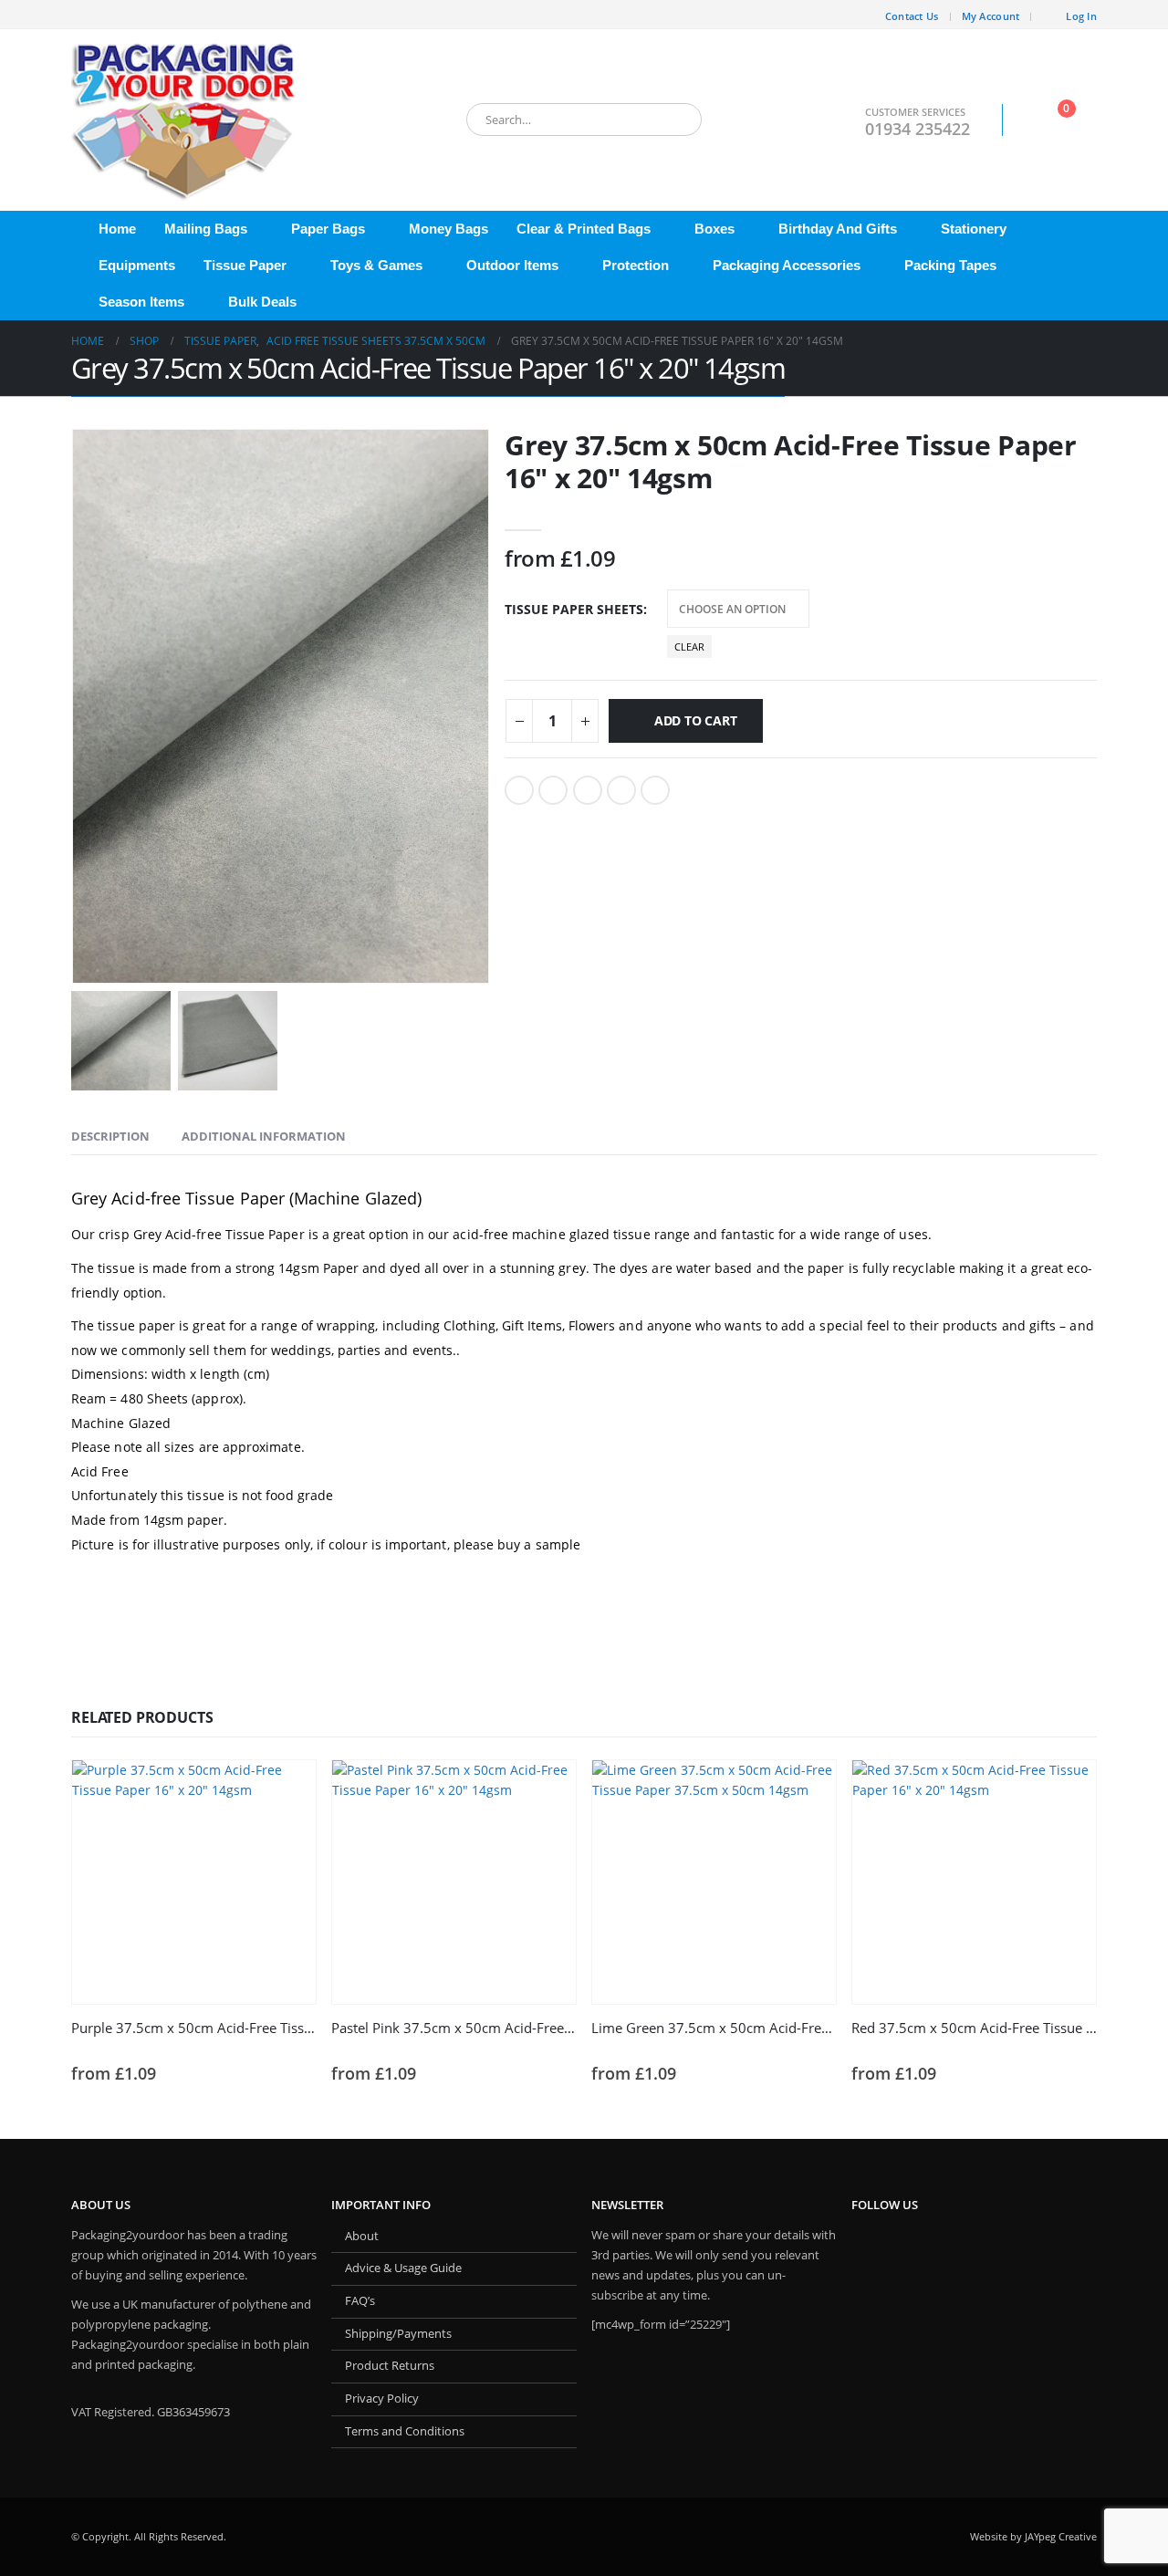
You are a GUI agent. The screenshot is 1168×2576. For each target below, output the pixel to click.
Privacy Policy (382, 2399)
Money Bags (448, 229)
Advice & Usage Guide (403, 2268)
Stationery (974, 229)
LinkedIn (588, 790)
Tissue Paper (245, 265)
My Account (991, 16)
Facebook (519, 790)
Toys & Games (376, 265)
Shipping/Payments (398, 2334)
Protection (636, 265)
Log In (1081, 16)
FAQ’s (360, 2301)
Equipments (137, 265)
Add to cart (696, 720)
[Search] (675, 120)
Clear (689, 647)
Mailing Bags (206, 229)
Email (655, 790)
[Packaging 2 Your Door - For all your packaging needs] (185, 120)
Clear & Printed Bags (584, 229)
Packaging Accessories (787, 265)
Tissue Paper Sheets (574, 609)
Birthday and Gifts (838, 229)
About (362, 2236)
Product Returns (390, 2366)
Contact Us (912, 16)
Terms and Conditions (405, 2431)
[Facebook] (85, 15)
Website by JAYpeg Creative (1033, 2536)
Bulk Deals (262, 302)
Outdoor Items (512, 265)
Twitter (553, 790)
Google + (621, 790)
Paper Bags (328, 229)
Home (117, 229)
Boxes (714, 229)
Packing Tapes (950, 265)
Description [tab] (110, 1136)
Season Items (141, 302)
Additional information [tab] (264, 1136)
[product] (194, 1882)
